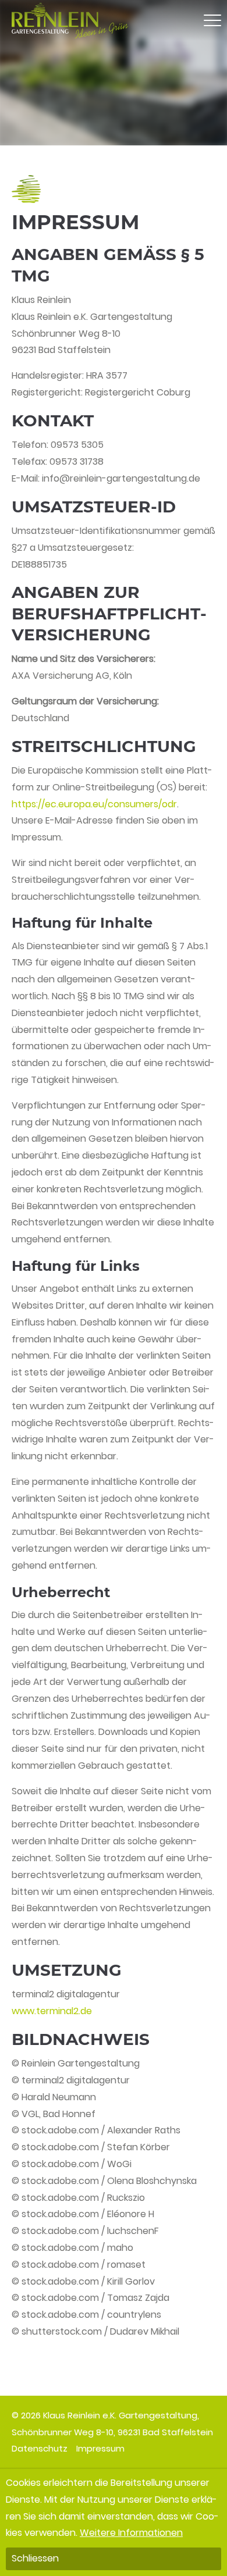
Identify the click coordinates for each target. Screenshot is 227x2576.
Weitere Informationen (131, 2533)
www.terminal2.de (52, 2011)
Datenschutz (40, 2448)
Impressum (100, 2448)
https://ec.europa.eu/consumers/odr (94, 804)
